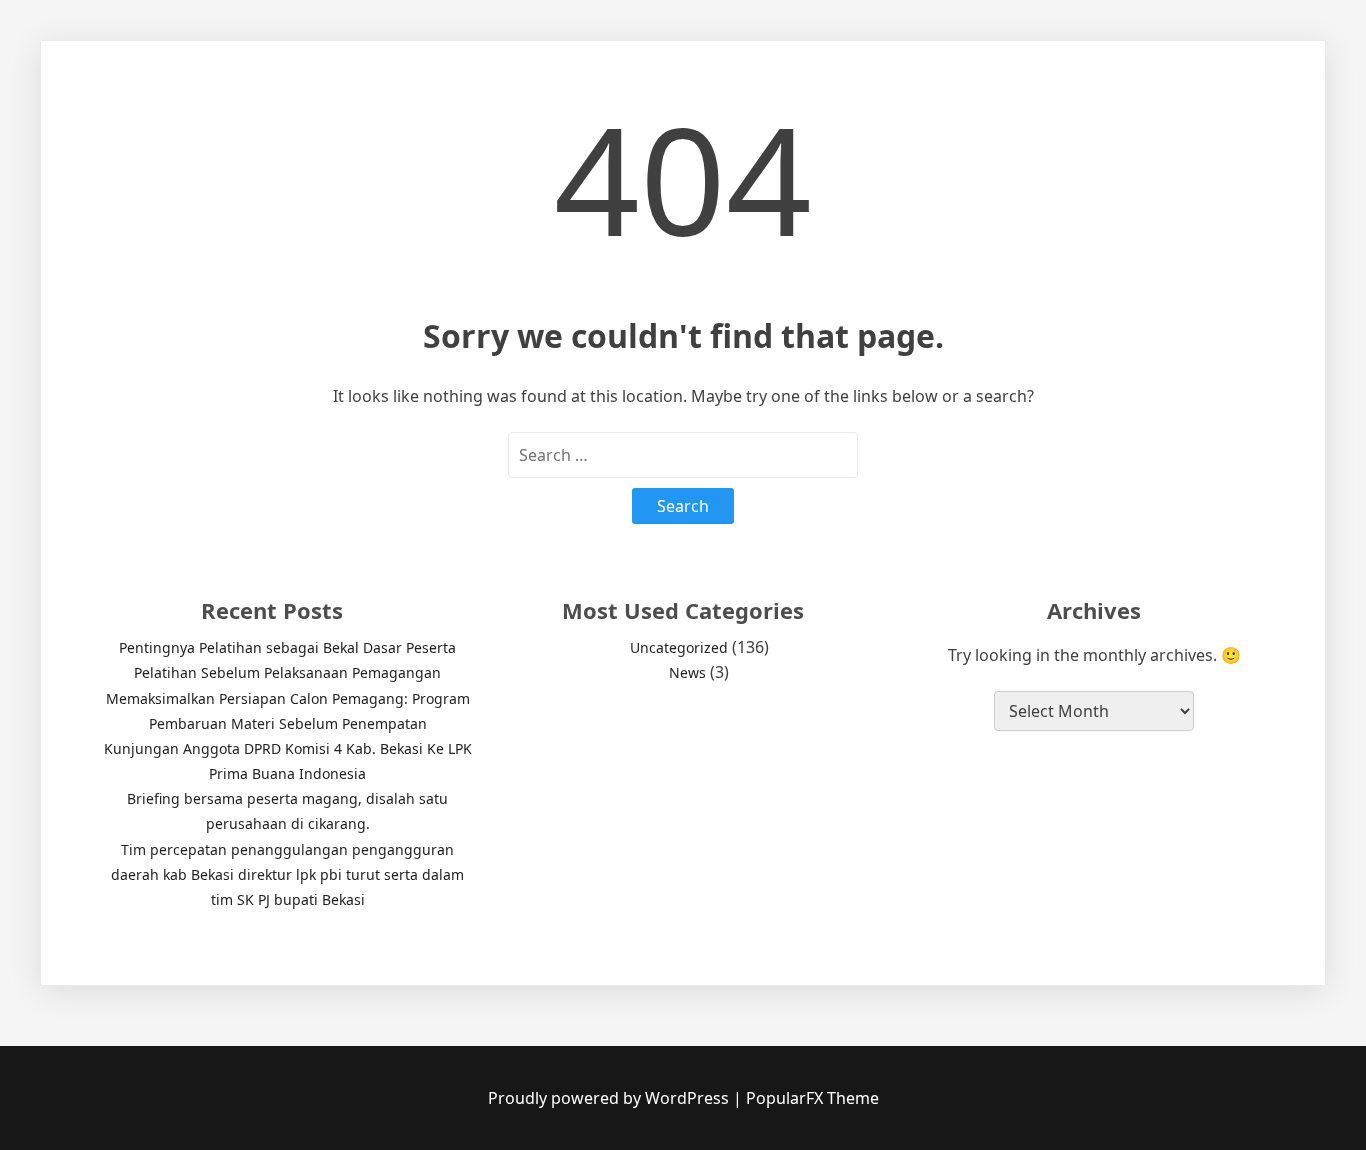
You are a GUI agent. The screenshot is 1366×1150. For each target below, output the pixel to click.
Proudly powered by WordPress (610, 1098)
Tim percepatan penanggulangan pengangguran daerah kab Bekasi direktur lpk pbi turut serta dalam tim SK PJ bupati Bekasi (287, 874)
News (687, 672)
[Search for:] (683, 455)
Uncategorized (679, 647)
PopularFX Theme (812, 1098)
